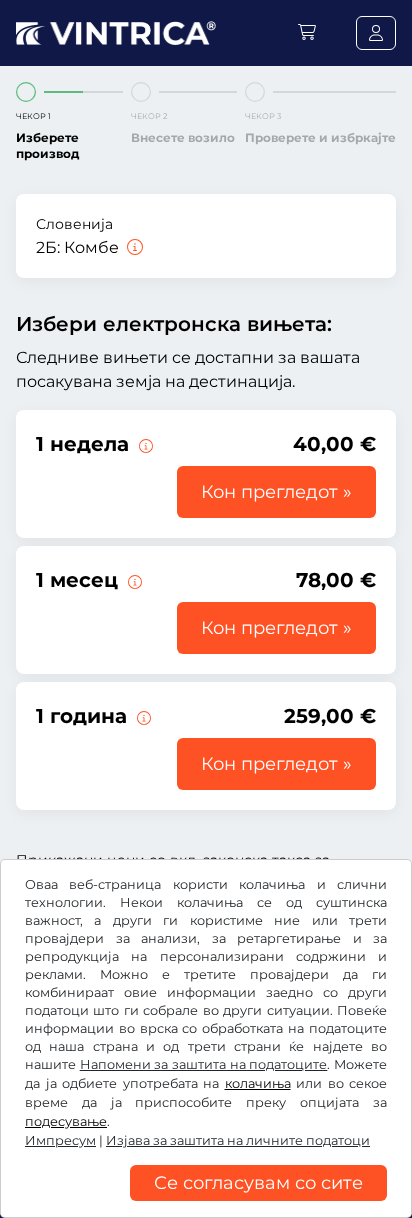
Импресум (60, 1140)
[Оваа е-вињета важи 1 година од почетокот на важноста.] (142, 716)
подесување (66, 1121)
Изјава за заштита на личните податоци (238, 1140)
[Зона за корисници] (376, 33)
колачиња (258, 1083)
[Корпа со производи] (307, 32)
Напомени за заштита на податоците (204, 1064)
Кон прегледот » (276, 492)
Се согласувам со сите (258, 1183)
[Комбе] (133, 247)
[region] (206, 1203)
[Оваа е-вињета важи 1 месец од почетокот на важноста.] (133, 580)
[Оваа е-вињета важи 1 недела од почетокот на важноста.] (144, 444)
